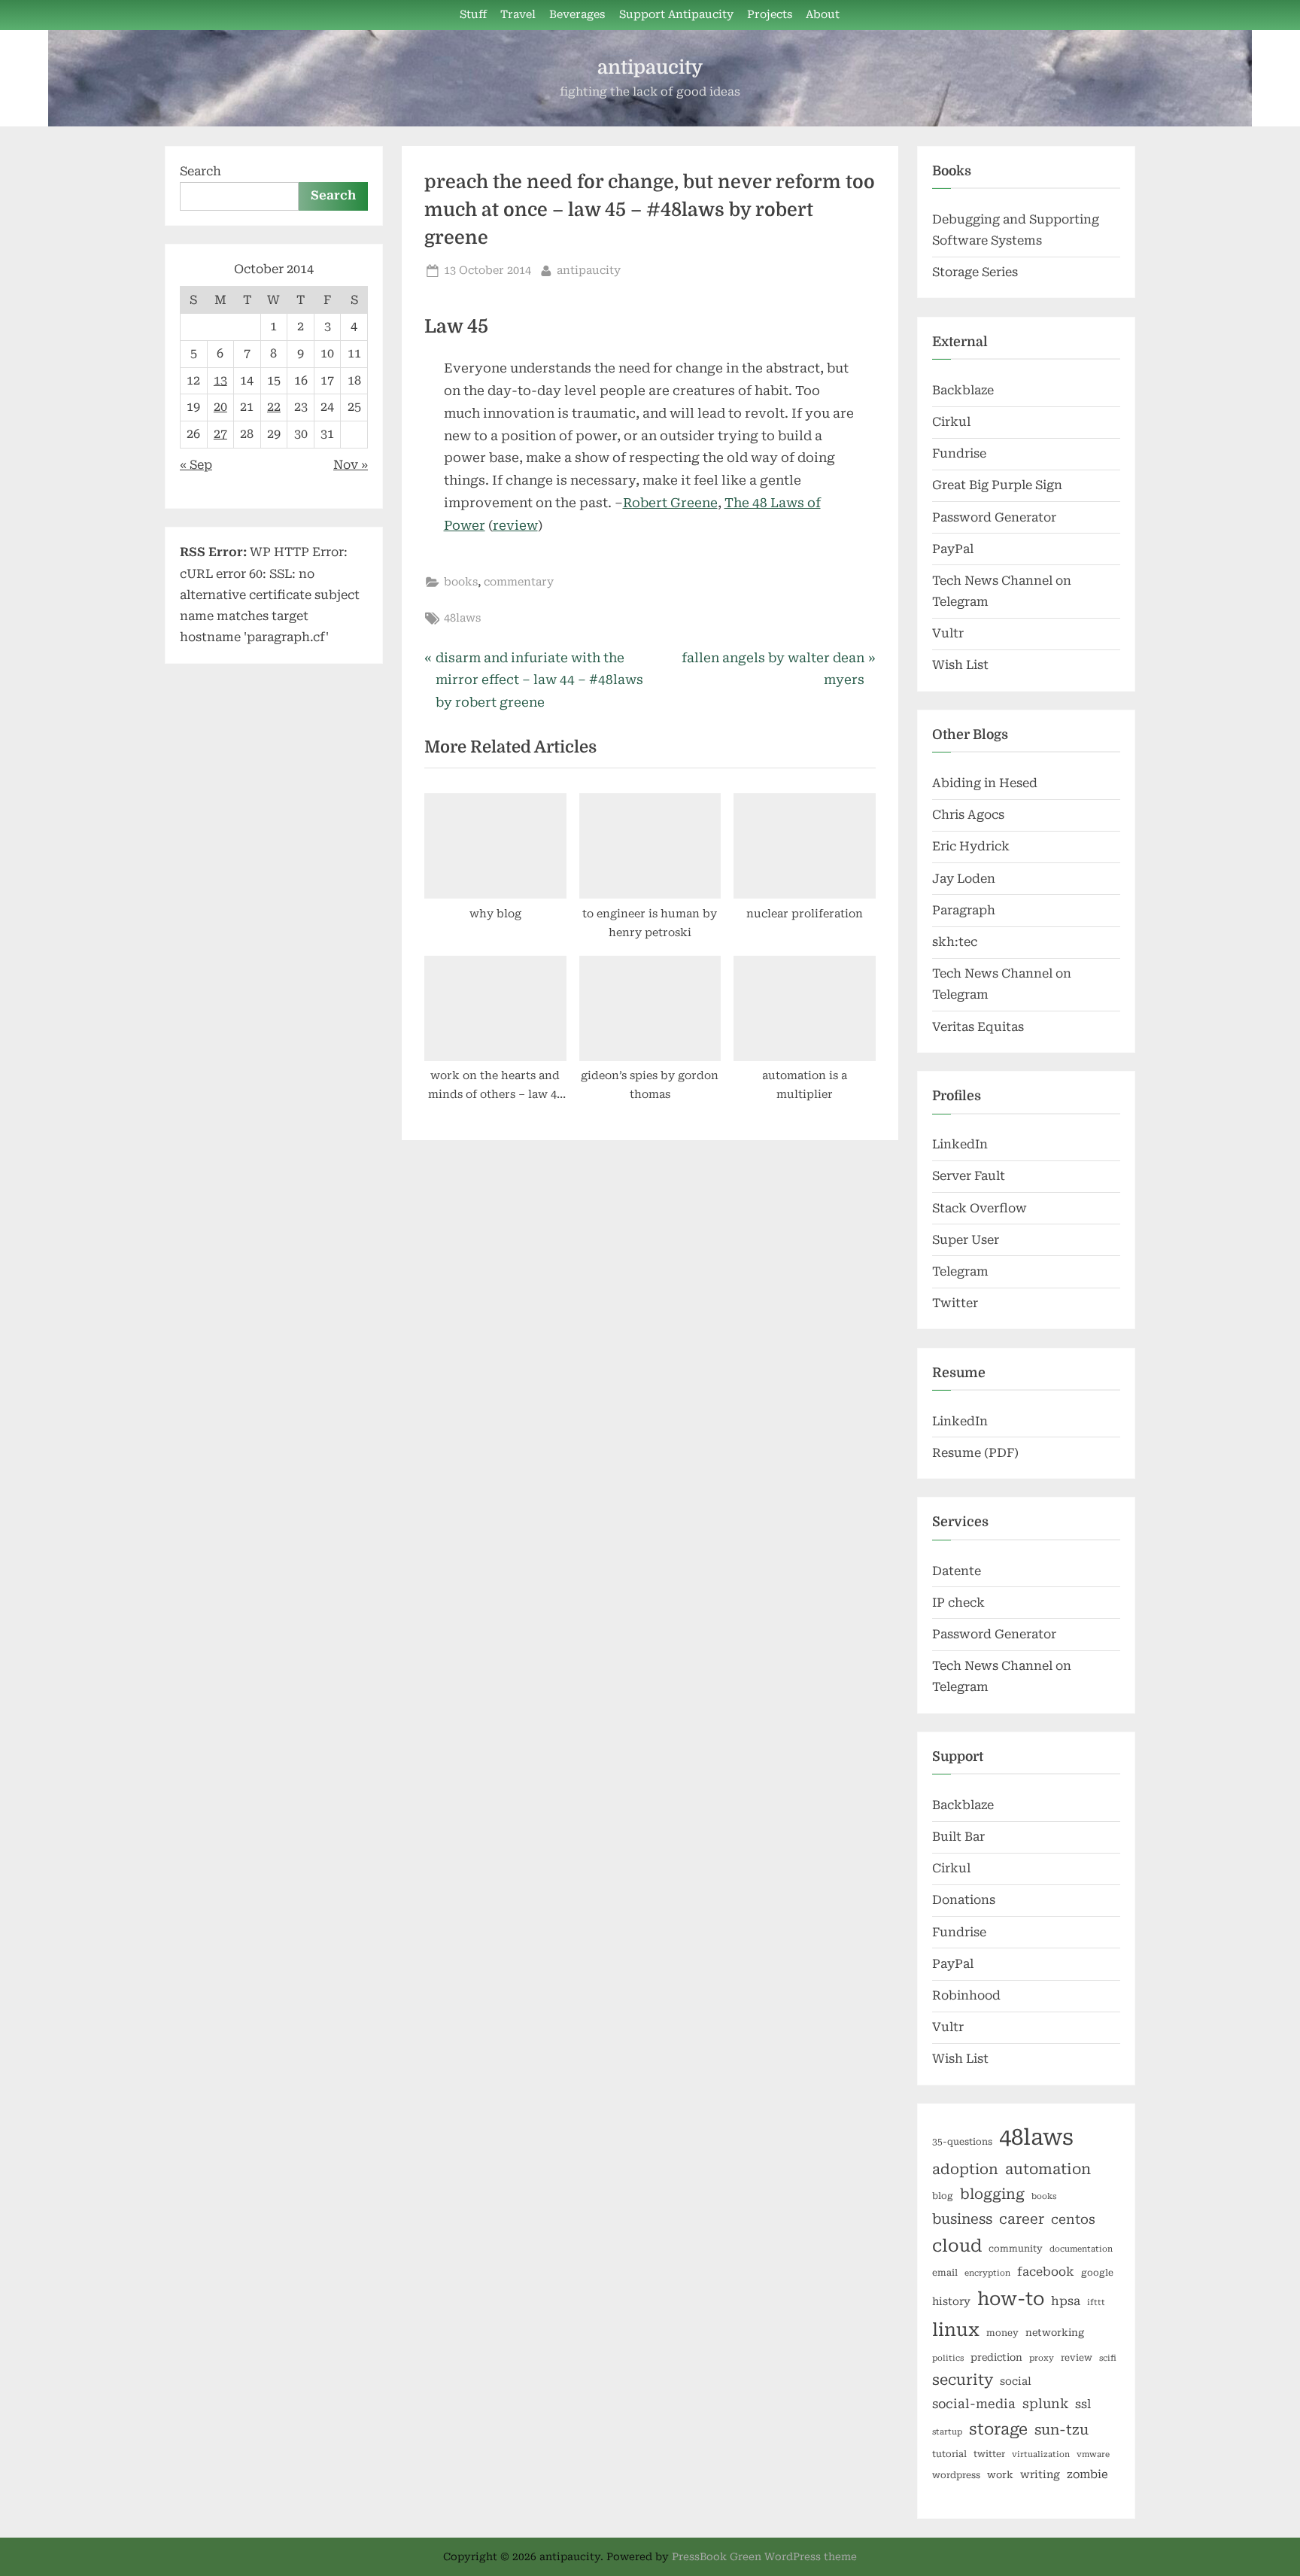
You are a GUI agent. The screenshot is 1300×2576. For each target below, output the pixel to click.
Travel (518, 15)
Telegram (960, 1271)
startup (947, 2432)
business (962, 2219)
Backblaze (963, 390)
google (1097, 2273)
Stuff (473, 15)
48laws (462, 618)
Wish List (960, 665)
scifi (1108, 2358)
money (1002, 2333)
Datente (957, 1571)
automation (1048, 2169)
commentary (519, 582)
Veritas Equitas (978, 1027)
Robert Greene (670, 503)
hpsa (1066, 2301)
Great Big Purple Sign (997, 485)
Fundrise (959, 453)
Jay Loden (964, 879)
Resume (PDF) (975, 1453)
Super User (966, 1240)
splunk (1045, 2404)
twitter (989, 2454)
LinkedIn (960, 1144)
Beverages (577, 15)
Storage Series (975, 272)
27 (220, 434)
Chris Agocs (968, 815)
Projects (770, 15)
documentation (1081, 2249)
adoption (965, 2170)
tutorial (949, 2454)
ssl (1083, 2404)
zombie (1087, 2474)
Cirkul (951, 422)
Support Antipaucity (676, 15)
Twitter (955, 1303)
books (461, 582)
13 (220, 380)
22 (274, 407)
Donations (964, 1900)
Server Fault (969, 1176)
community (1016, 2249)
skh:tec (955, 942)
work (1000, 2475)
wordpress (956, 2475)
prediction (996, 2357)
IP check (958, 1603)
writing (1040, 2474)
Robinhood (966, 1995)
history (951, 2301)
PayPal (953, 549)
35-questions (962, 2142)
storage (998, 2429)
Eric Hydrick (971, 846)
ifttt (1096, 2302)
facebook (1046, 2272)
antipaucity (650, 67)
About (823, 15)
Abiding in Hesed (985, 783)
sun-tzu (1062, 2430)
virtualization (1041, 2454)
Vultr (948, 633)
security (963, 2380)
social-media (974, 2404)
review (515, 525)
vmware (1093, 2454)
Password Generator (994, 517)
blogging (992, 2194)
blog (943, 2196)
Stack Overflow (980, 1208)
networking (1055, 2333)
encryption (987, 2273)
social (1016, 2381)
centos (1073, 2219)
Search (200, 171)
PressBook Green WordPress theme (764, 2556)
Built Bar (958, 1837)
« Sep (196, 465)
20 (220, 407)
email (945, 2273)
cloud (957, 2246)
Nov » (351, 465)
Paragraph (964, 910)
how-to (1011, 2299)
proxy (1042, 2358)
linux (956, 2330)
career (1022, 2219)
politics (948, 2358)
